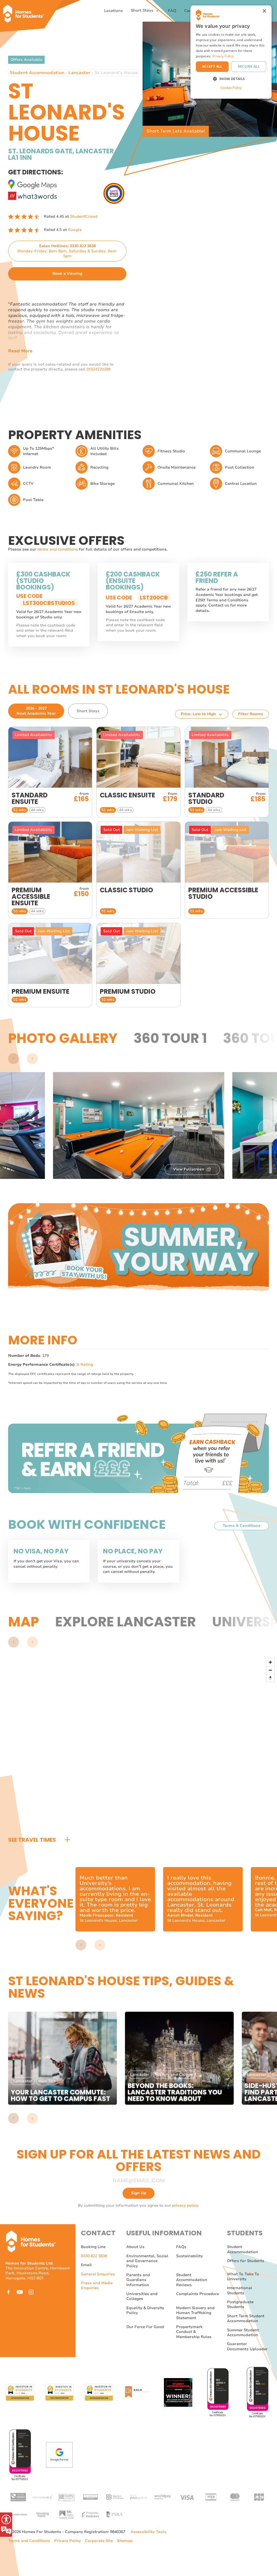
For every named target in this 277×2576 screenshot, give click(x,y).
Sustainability (189, 2256)
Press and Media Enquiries (97, 2285)
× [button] (264, 11)
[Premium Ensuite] (50, 965)
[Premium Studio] (138, 965)
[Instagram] (31, 2292)
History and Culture (174, 2075)
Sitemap (125, 2541)
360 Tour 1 (170, 1038)
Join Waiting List (142, 830)
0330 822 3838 (94, 2256)
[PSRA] (114, 2514)
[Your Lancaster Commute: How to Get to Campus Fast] (62, 2058)
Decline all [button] (249, 66)
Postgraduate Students (240, 2304)
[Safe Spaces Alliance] (114, 193)
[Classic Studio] (138, 870)
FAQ (172, 11)
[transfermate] (18, 2514)
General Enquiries (98, 2274)
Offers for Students (246, 2261)
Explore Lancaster (126, 1622)
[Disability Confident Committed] (66, 2497)
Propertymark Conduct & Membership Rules (194, 2332)
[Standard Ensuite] (50, 772)
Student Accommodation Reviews (192, 2280)
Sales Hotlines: (67, 251)
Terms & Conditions (242, 1526)
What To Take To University (243, 2277)
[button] (14, 1059)
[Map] (143, 1742)
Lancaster (79, 73)
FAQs (181, 2247)
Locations (113, 11)
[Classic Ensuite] (138, 772)
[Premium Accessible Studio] (227, 870)
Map (24, 1622)
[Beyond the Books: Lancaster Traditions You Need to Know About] (179, 2058)
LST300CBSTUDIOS (49, 603)
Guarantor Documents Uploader (247, 2346)
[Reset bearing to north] (270, 1678)
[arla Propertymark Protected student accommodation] (90, 2497)
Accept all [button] (212, 66)
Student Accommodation (37, 73)
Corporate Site (99, 2541)
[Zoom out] (270, 1670)
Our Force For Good (145, 2327)
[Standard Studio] (227, 772)
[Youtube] (20, 2292)
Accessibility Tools (149, 2532)
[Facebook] (8, 2292)
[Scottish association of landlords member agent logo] (66, 2514)
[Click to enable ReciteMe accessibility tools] (6, 2525)
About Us (135, 2247)
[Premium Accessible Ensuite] (50, 870)
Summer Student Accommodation (243, 2333)
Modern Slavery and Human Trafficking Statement (195, 2313)
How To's (47, 2081)
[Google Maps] (32, 183)
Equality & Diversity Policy (145, 2310)
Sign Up (138, 2193)
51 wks (20, 810)
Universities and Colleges (142, 2296)
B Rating (85, 1365)
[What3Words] (32, 195)
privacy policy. (186, 2205)
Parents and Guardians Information (138, 2280)
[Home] (26, 11)
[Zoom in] (270, 1662)
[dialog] (231, 52)
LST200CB (154, 598)
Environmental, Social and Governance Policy (147, 2261)
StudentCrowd (84, 216)
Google (75, 230)
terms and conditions (58, 549)
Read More (20, 351)
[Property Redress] (90, 2514)
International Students (240, 2290)
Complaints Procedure (197, 2294)
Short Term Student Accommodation (246, 2318)
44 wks (37, 810)
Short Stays (143, 11)
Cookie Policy (231, 88)
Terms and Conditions (29, 2541)
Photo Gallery (63, 1038)
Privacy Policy (67, 2541)
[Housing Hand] (42, 2514)
